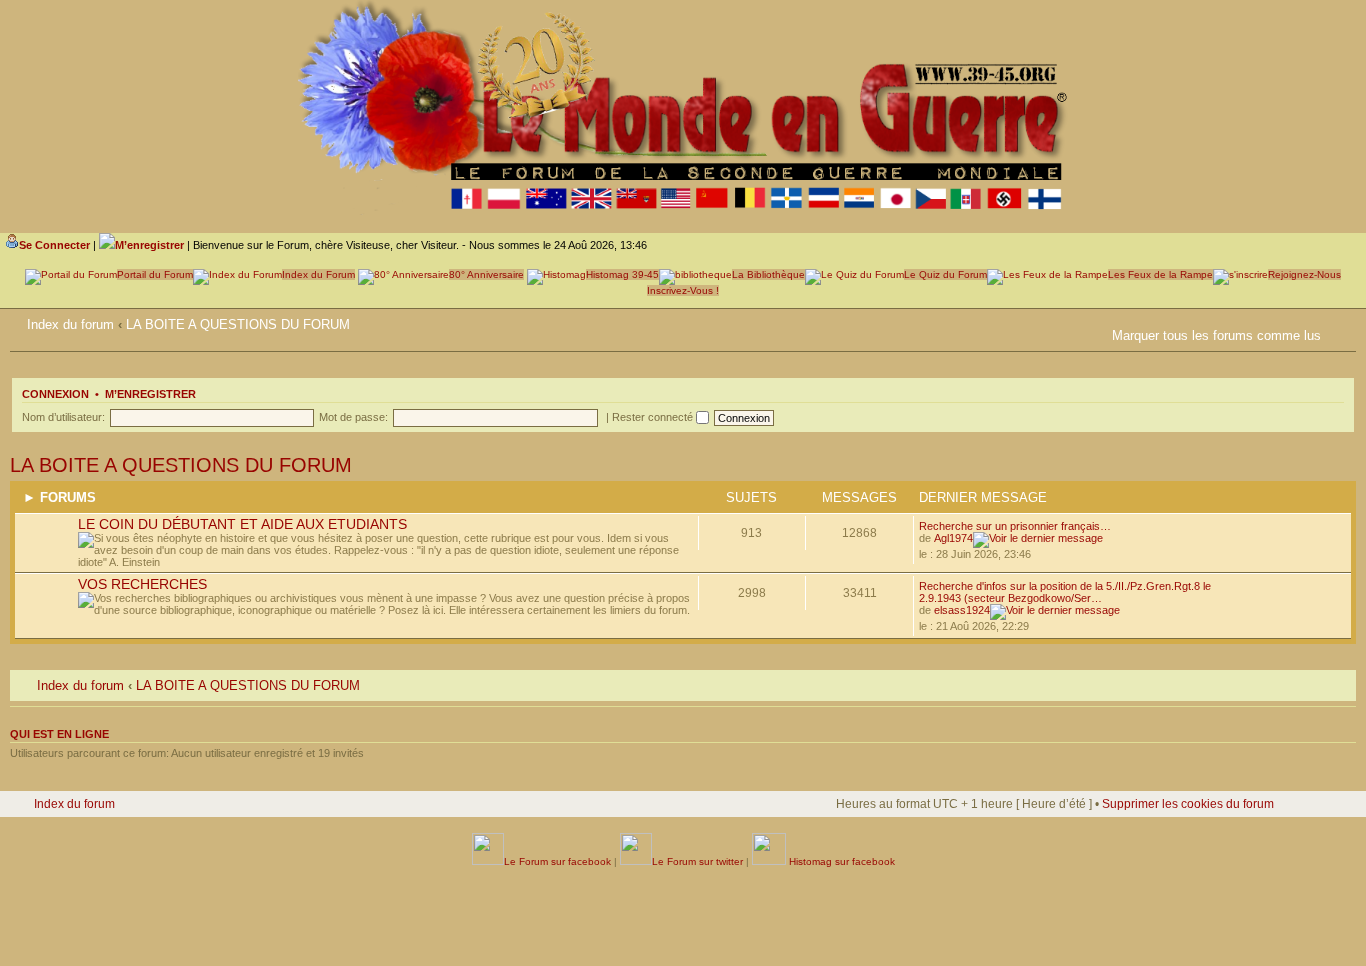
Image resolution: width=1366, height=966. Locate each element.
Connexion (55, 394)
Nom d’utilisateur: (63, 417)
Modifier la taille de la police (1341, 321)
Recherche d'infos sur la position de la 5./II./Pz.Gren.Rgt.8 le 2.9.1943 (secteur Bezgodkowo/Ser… (1065, 592)
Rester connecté (654, 417)
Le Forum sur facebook (557, 861)
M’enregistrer (150, 394)
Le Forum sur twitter (697, 861)
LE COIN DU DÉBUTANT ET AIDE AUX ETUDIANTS (242, 524)
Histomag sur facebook (840, 861)
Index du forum (70, 324)
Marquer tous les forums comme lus (1216, 335)
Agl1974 (953, 538)
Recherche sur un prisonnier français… (1015, 526)
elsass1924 (962, 610)
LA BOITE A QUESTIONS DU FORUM (238, 324)
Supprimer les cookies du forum (1188, 804)
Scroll (1287, 906)
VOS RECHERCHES (142, 584)
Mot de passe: (353, 417)
